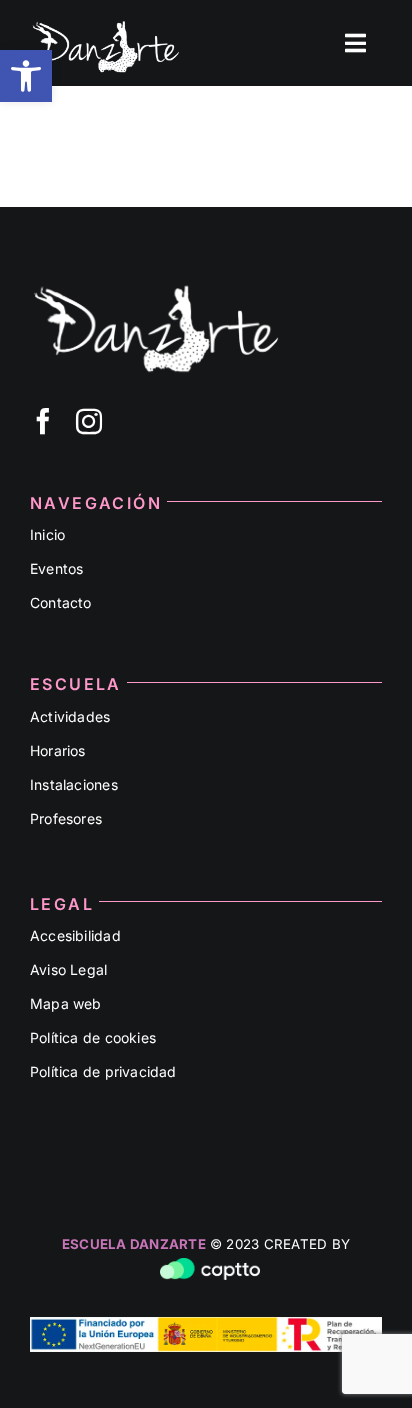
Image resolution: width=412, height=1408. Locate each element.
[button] (26, 76)
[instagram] (89, 421)
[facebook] (43, 421)
